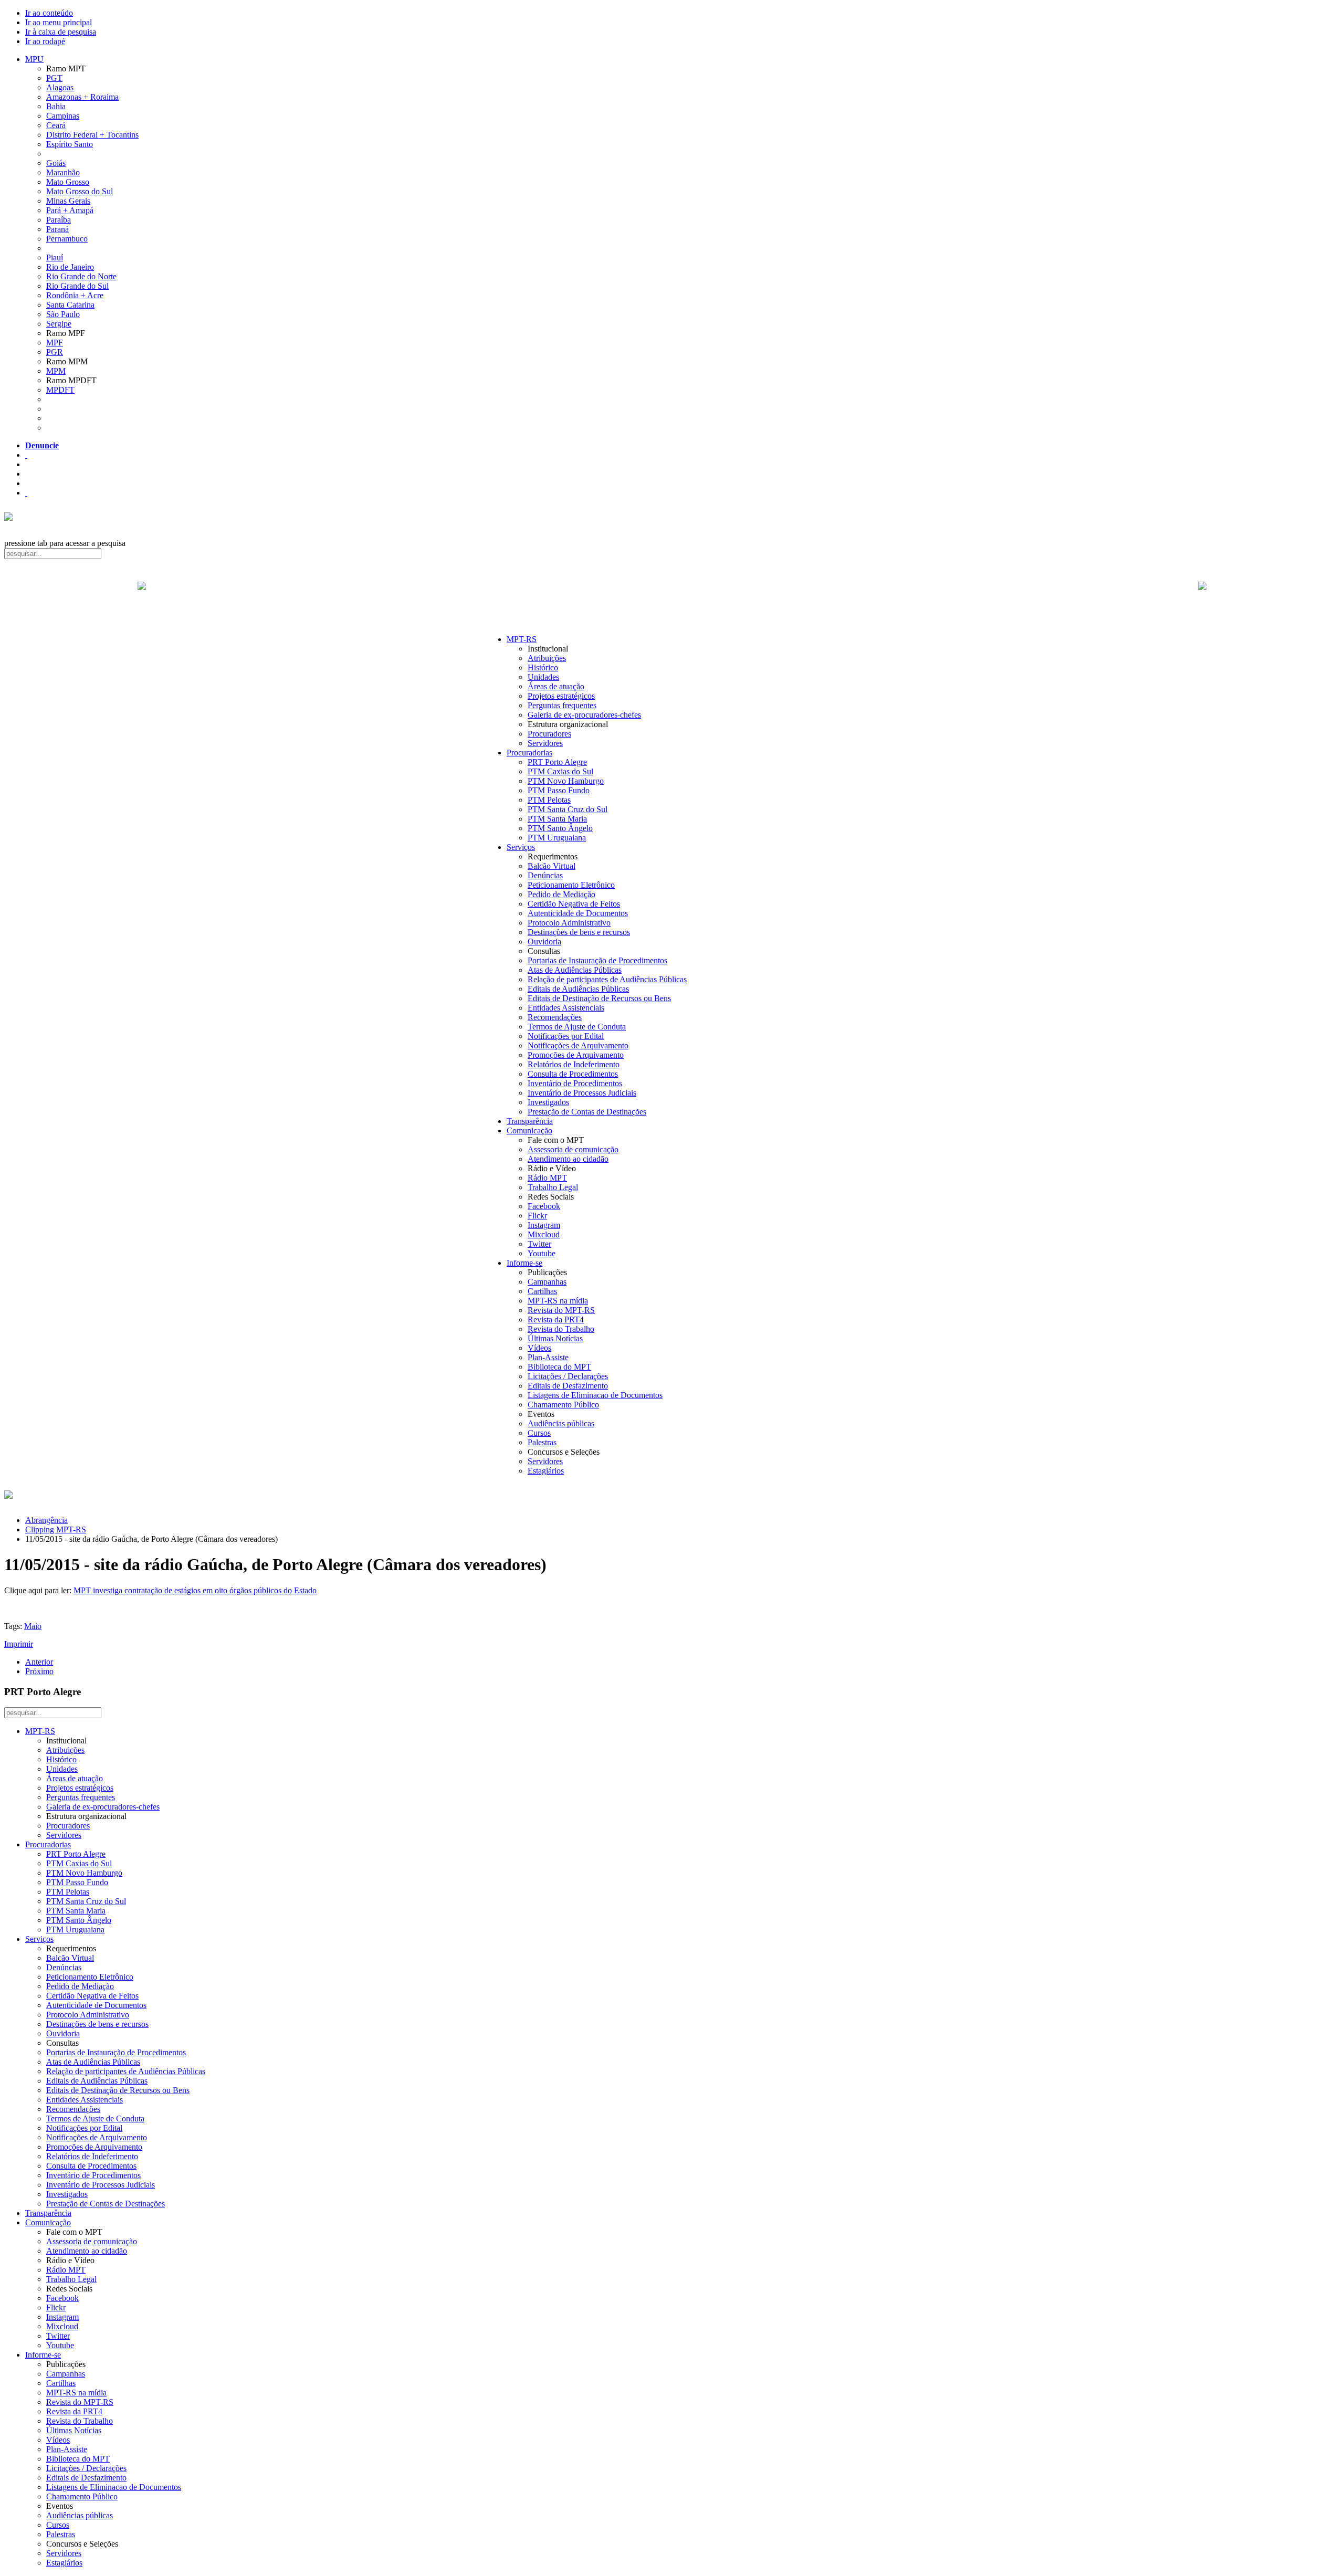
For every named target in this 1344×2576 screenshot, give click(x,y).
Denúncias (545, 875)
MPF (55, 343)
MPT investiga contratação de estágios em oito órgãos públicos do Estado (195, 1590)
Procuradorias (529, 753)
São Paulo (63, 314)
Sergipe (59, 324)
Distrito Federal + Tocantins (92, 135)
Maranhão (63, 172)
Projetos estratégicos (561, 696)
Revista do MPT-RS (561, 1310)
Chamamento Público (563, 1405)
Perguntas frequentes (562, 705)
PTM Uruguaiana (557, 838)
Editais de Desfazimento (568, 1386)
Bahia (56, 106)
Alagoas (60, 87)
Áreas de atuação (556, 686)
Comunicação (529, 1131)
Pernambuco (67, 239)
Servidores (545, 743)
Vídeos (539, 1348)
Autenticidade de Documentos (578, 913)
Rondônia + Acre (75, 295)
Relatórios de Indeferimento (574, 1064)
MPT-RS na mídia (558, 1301)
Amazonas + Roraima (82, 97)
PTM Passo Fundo (559, 790)
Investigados (548, 1102)
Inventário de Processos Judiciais (582, 1093)
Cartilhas (542, 1291)
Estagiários (546, 1471)
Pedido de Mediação (561, 894)
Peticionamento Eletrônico (571, 885)
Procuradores (549, 734)
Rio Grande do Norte (81, 276)
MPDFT (60, 390)
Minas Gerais (68, 201)
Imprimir (19, 1644)
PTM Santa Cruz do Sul (568, 809)
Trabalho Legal (553, 1187)
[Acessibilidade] (26, 455)
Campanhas (547, 1282)
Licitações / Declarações (568, 1376)
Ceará (56, 125)
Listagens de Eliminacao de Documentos (595, 1395)
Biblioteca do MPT (559, 1367)
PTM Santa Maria (557, 819)
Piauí (55, 257)
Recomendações (555, 1017)
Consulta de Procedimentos (573, 1074)
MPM (56, 371)
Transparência (530, 1121)
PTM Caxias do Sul (560, 771)
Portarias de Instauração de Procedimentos (597, 960)
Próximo (39, 1671)
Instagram (544, 1225)
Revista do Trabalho (561, 1329)
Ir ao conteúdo (49, 13)
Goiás (56, 163)
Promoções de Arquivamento (576, 1055)
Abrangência (46, 1520)
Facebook (544, 1206)
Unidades (543, 677)
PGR (55, 352)
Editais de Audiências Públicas (578, 989)
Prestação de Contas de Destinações (587, 1112)
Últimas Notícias (555, 1338)
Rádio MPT (547, 1178)
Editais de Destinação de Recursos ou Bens (599, 998)
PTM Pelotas (549, 800)
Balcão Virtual (552, 866)
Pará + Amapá (70, 210)
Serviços (521, 847)
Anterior (39, 1662)
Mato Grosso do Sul (80, 191)
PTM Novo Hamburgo (566, 781)
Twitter (539, 1244)
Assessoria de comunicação (573, 1149)
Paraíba (59, 220)
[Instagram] (26, 493)
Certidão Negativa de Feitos (574, 904)
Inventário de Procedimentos (575, 1083)
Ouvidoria (544, 942)
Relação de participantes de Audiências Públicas (607, 979)
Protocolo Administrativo (569, 923)
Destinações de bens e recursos (579, 932)
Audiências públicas (561, 1423)
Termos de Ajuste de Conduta (577, 1027)
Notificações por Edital (566, 1036)
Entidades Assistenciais (566, 1008)
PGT (54, 78)
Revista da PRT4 (556, 1319)
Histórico (543, 667)
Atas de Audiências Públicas (575, 970)
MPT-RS (522, 639)
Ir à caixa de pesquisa (61, 32)
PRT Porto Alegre (557, 762)
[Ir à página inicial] (672, 597)
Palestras (542, 1442)
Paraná (57, 229)
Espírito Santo (70, 144)
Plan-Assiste (548, 1357)
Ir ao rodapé (45, 41)
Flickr (537, 1216)
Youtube (542, 1253)
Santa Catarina (70, 305)
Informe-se (524, 1263)
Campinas (63, 116)
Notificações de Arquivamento (578, 1045)
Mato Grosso (68, 182)
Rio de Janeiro (70, 267)
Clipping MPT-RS (56, 1529)
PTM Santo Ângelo (560, 828)
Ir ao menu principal (59, 22)
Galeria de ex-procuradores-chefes (584, 715)
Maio (33, 1626)
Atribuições (547, 658)
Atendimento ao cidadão (568, 1159)
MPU (34, 59)
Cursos (539, 1433)
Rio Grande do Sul (77, 286)
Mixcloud (544, 1234)
